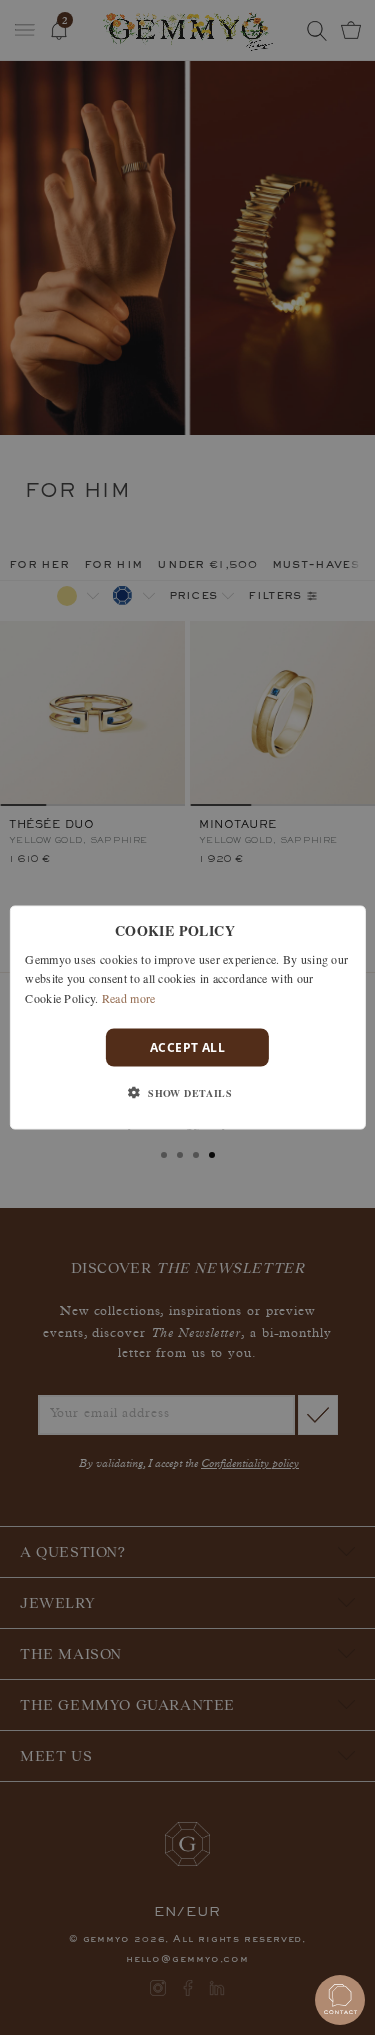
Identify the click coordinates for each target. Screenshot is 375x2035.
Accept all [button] (187, 1047)
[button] (187, 1093)
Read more (129, 998)
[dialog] (187, 1017)
